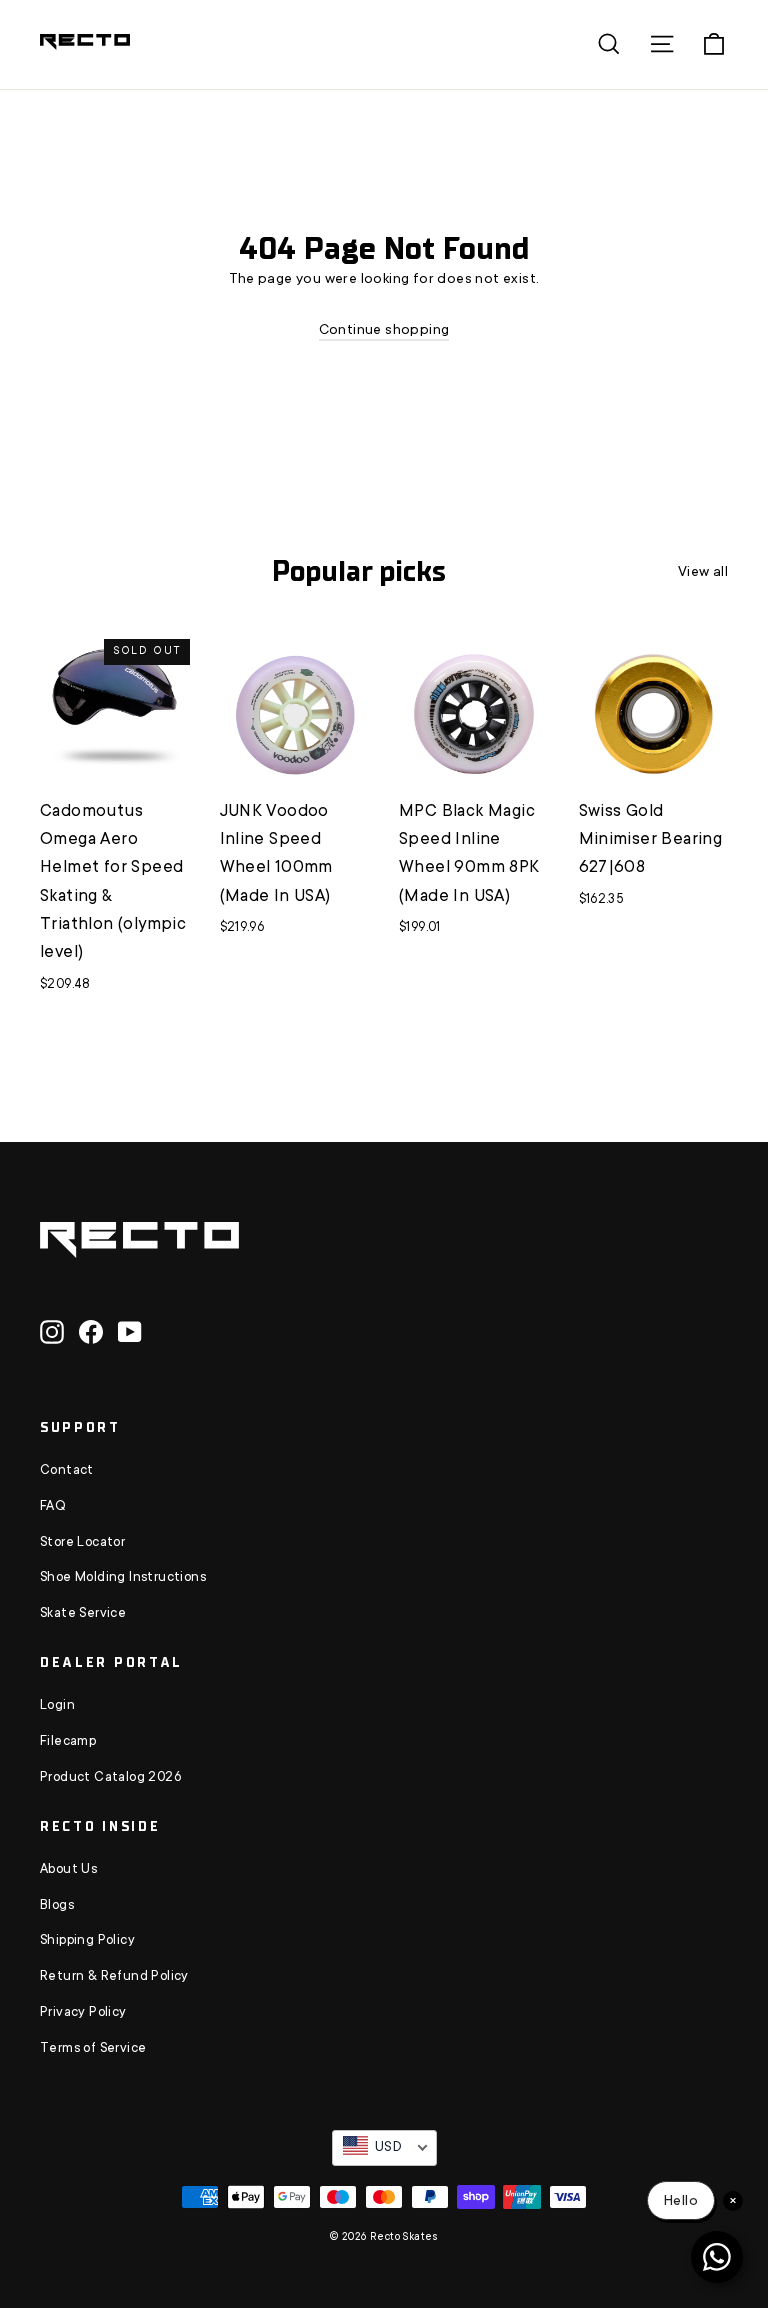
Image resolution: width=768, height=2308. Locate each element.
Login (57, 1706)
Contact (67, 1471)
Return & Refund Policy (114, 1977)
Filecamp (68, 1742)
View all (703, 573)
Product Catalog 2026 (110, 1778)
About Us (68, 1870)
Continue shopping (384, 331)
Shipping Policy (87, 1941)
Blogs (57, 1906)
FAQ (53, 1507)
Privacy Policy (83, 2013)
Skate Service (83, 1614)
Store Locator (82, 1543)
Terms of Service (93, 2049)
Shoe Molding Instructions (123, 1578)
